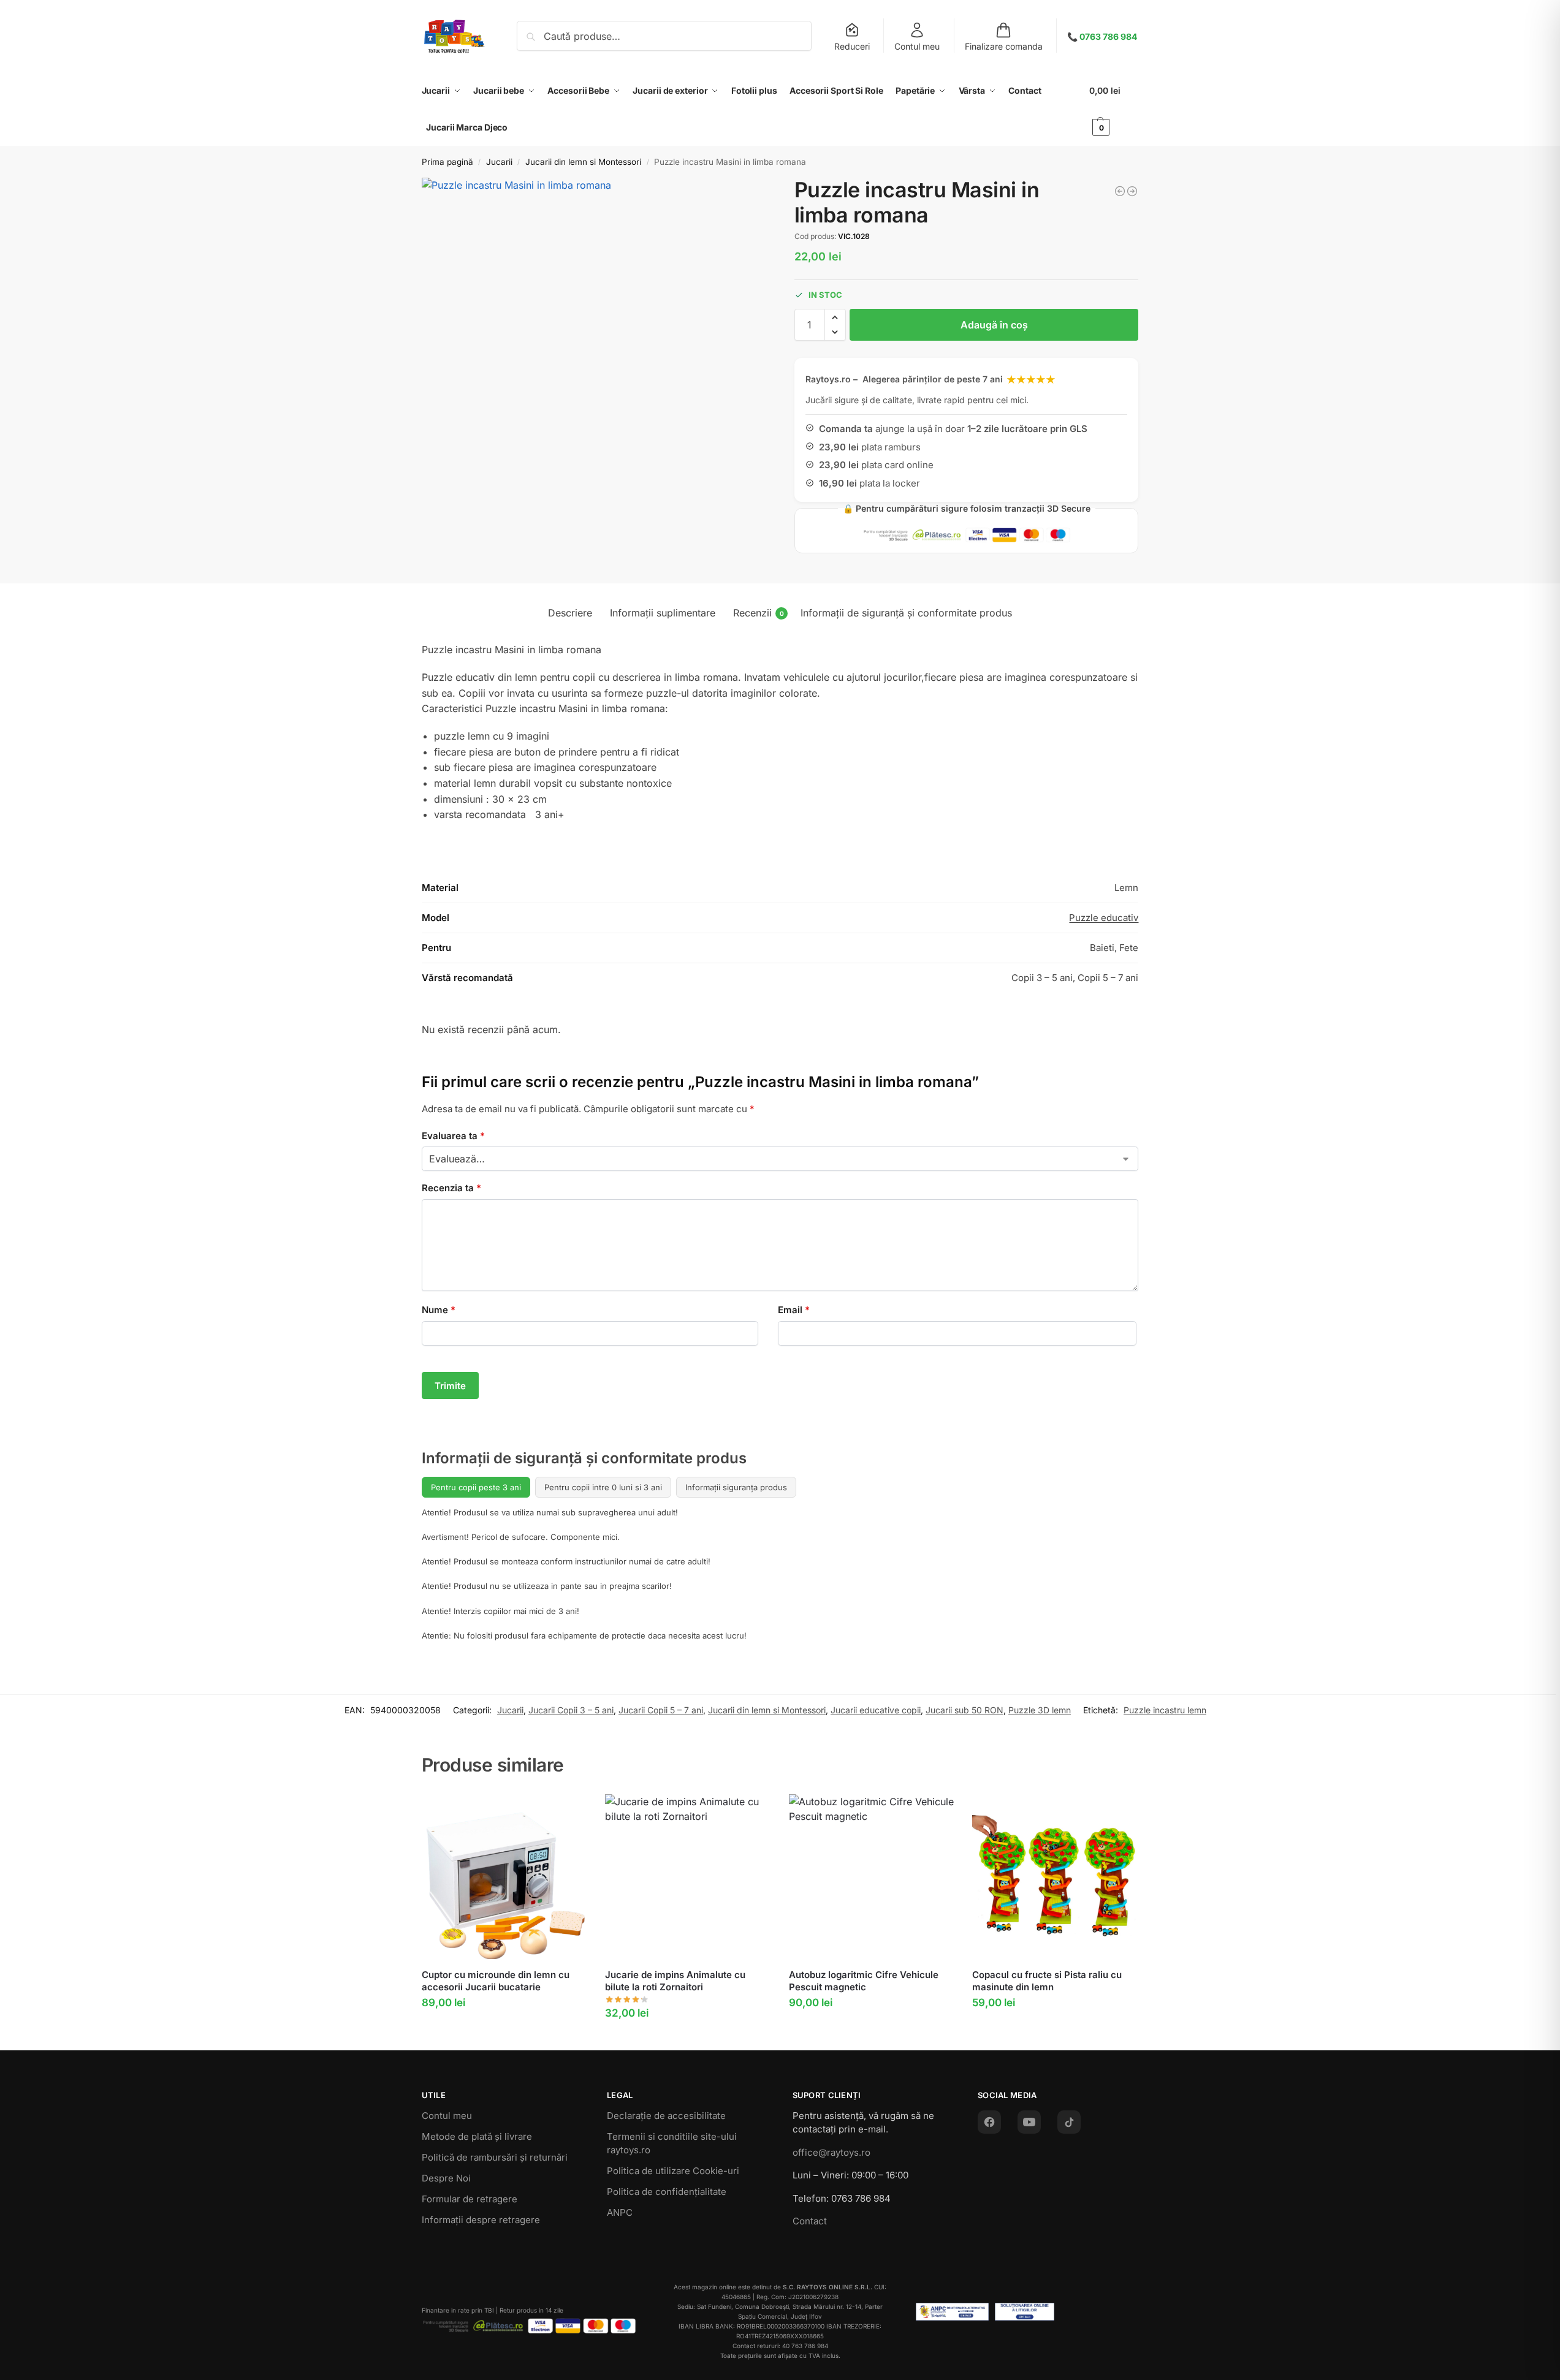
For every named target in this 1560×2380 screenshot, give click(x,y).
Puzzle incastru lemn (1165, 1710)
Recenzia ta (451, 1188)
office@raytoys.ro (831, 2152)
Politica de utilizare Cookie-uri (673, 2171)
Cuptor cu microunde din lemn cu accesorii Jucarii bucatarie (496, 1981)
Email (794, 1310)
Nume (439, 1310)
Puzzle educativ (1104, 918)
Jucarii (499, 162)
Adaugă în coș (994, 325)
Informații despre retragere (481, 2220)
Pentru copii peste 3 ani (476, 1487)
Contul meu (917, 46)
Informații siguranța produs (736, 1487)
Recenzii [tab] (759, 613)
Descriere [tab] (570, 613)
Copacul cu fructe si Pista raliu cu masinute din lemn (1047, 1981)
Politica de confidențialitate (667, 2192)
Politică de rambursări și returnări (495, 2157)
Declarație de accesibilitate (666, 2116)
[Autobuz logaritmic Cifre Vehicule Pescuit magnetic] (872, 1877)
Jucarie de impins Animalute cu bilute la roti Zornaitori (675, 1981)
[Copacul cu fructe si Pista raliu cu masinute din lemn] (1055, 1877)
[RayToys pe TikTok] (1069, 2122)
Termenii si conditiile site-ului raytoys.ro (672, 2143)
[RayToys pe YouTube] (1029, 2122)
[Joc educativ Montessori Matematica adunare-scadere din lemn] (1132, 191)
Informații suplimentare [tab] (663, 613)
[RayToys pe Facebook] (989, 2122)
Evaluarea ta (453, 1136)
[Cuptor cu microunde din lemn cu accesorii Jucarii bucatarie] (504, 1877)
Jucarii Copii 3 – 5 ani (571, 1710)
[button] (1114, 109)
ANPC (620, 2212)
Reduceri (852, 46)
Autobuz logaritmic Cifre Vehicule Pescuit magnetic (864, 1981)
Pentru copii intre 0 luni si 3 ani (603, 1487)
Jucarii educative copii (876, 1710)
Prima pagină (447, 162)
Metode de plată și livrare (477, 2136)
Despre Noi (446, 2178)
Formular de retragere (470, 2199)
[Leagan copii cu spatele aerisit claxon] (1120, 191)
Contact (810, 2221)
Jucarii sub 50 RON (965, 1710)
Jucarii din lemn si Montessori (583, 162)
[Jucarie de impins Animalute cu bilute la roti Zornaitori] (688, 1877)
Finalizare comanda (1004, 46)
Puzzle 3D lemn (1040, 1710)
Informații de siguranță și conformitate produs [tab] (906, 613)
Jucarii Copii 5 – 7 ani (661, 1710)
